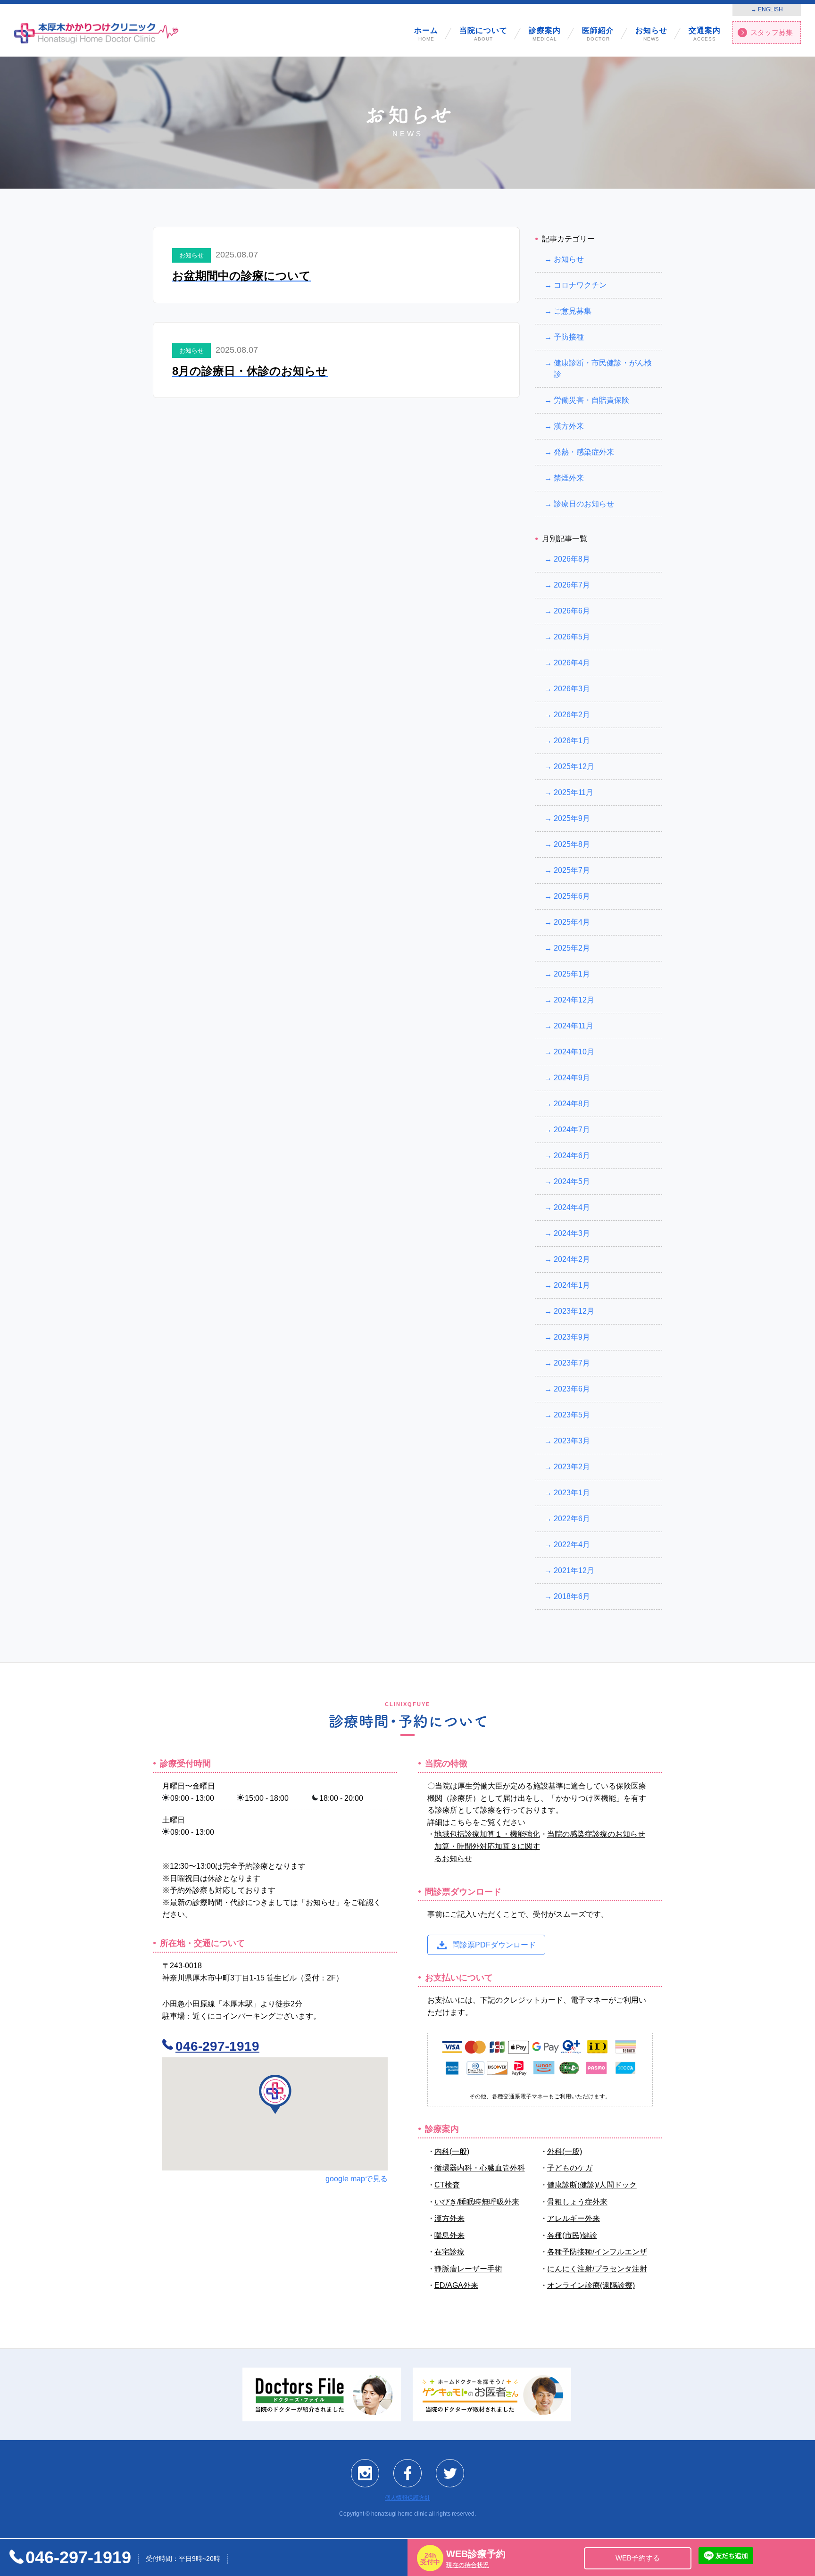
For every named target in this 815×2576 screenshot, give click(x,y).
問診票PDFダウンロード (494, 1944)
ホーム (426, 34)
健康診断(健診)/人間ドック (592, 2185)
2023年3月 (572, 1441)
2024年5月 (572, 1181)
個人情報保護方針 (407, 2498)
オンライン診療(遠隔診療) (591, 2285)
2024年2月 (572, 1259)
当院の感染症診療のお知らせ (596, 1834)
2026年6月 (572, 611)
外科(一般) (565, 2151)
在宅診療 (449, 2252)
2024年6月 (572, 1155)
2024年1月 (572, 1285)
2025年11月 (574, 792)
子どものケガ (570, 2168)
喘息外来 (449, 2235)
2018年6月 (572, 1596)
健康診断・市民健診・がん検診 (603, 369)
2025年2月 (572, 948)
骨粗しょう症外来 (577, 2201)
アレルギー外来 (574, 2218)
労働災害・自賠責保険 (591, 400)
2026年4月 (572, 663)
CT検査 (447, 2185)
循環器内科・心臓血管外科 (480, 2168)
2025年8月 (572, 844)
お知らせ (651, 34)
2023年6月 (572, 1389)
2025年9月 (572, 818)
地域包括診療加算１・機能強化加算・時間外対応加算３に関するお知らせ (487, 1846)
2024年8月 (572, 1104)
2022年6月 (572, 1519)
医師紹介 (598, 34)
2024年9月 (572, 1078)
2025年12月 (574, 766)
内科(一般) (452, 2151)
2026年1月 (572, 741)
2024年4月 (572, 1207)
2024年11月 (574, 1026)
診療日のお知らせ (584, 504)
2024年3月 (572, 1233)
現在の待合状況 (468, 2565)
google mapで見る (357, 2179)
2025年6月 (572, 896)
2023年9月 (572, 1337)
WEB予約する (638, 2558)
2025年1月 (572, 974)
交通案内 (705, 34)
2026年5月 (572, 637)
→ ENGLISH (767, 9)
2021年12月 (574, 1570)
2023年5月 (572, 1415)
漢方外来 (569, 426)
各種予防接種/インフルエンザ (597, 2252)
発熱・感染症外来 (584, 452)
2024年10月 (574, 1052)
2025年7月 (572, 870)
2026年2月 (572, 715)
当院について (483, 34)
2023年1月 (572, 1493)
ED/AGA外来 (456, 2285)
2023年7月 (572, 1363)
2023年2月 (572, 1467)
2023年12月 (574, 1311)
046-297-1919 (217, 2046)
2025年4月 (572, 922)
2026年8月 (572, 559)
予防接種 (569, 337)
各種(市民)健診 (572, 2235)
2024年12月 (574, 1000)
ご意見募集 (573, 311)
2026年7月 (572, 585)
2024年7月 (572, 1130)
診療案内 (545, 34)
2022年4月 (572, 1545)
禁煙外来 (569, 478)
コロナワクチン (580, 285)
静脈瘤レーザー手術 (468, 2268)
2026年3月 (572, 689)
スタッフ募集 (772, 32)
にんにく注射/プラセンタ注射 (597, 2268)
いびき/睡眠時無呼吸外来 (477, 2201)
